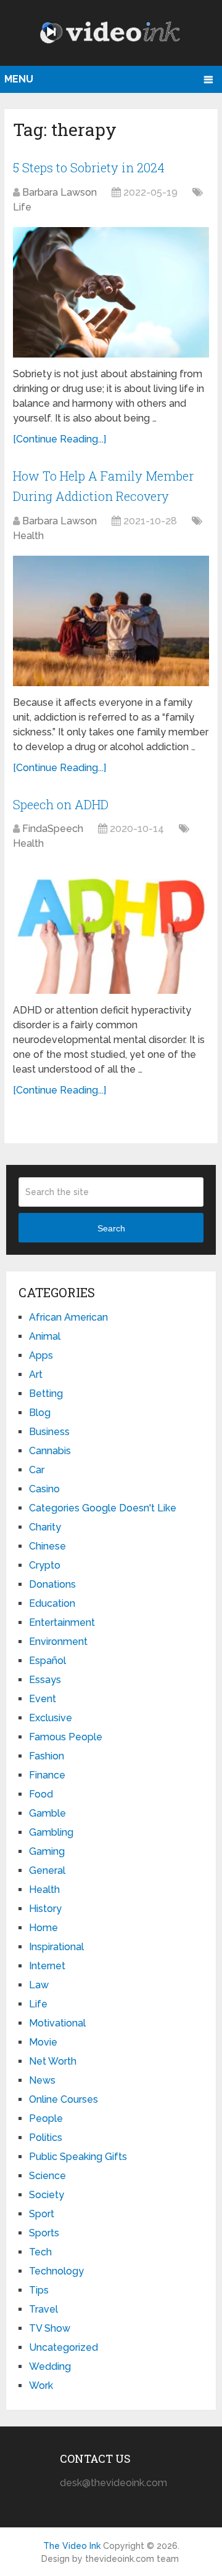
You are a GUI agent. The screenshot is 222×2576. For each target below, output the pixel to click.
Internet (47, 1966)
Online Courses (64, 2099)
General (47, 1870)
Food (41, 1794)
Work (41, 2386)
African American (68, 1317)
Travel (43, 2309)
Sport (42, 2214)
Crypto (45, 1565)
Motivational (57, 2023)
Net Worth (53, 2061)
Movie (43, 2042)
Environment (58, 1642)
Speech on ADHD (61, 804)
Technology (56, 2271)
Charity (45, 1527)
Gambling (51, 1832)
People (46, 2118)
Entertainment (62, 1622)
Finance (47, 1775)
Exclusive (51, 1718)
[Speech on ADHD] (111, 929)
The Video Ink (72, 2546)
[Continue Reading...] (60, 439)
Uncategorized (64, 2347)
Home (43, 1928)
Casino (44, 1489)
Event (43, 1699)
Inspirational (56, 1947)
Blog (40, 1413)
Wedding (50, 2366)
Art (36, 1374)
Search (111, 1228)
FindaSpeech (53, 829)
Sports (44, 2233)
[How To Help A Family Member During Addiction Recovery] (111, 621)
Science (47, 2176)
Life (22, 207)
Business (49, 1432)
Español (47, 1661)
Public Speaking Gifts (78, 2157)
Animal (45, 1336)
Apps (41, 1355)
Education (52, 1603)
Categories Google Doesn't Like (103, 1508)
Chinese (47, 1546)
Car (37, 1470)
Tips (39, 2290)
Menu (19, 79)
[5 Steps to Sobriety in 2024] (111, 292)
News (42, 2080)
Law (39, 1985)
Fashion (47, 1756)
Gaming (47, 1851)
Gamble (47, 1813)
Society (47, 2195)
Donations (52, 1584)
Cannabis (50, 1451)
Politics (46, 2138)
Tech (40, 2252)
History (45, 1909)
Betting (46, 1394)
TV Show (50, 2328)
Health (28, 536)
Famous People (66, 1737)
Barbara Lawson (60, 192)
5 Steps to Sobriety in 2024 (89, 167)
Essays (45, 1680)
